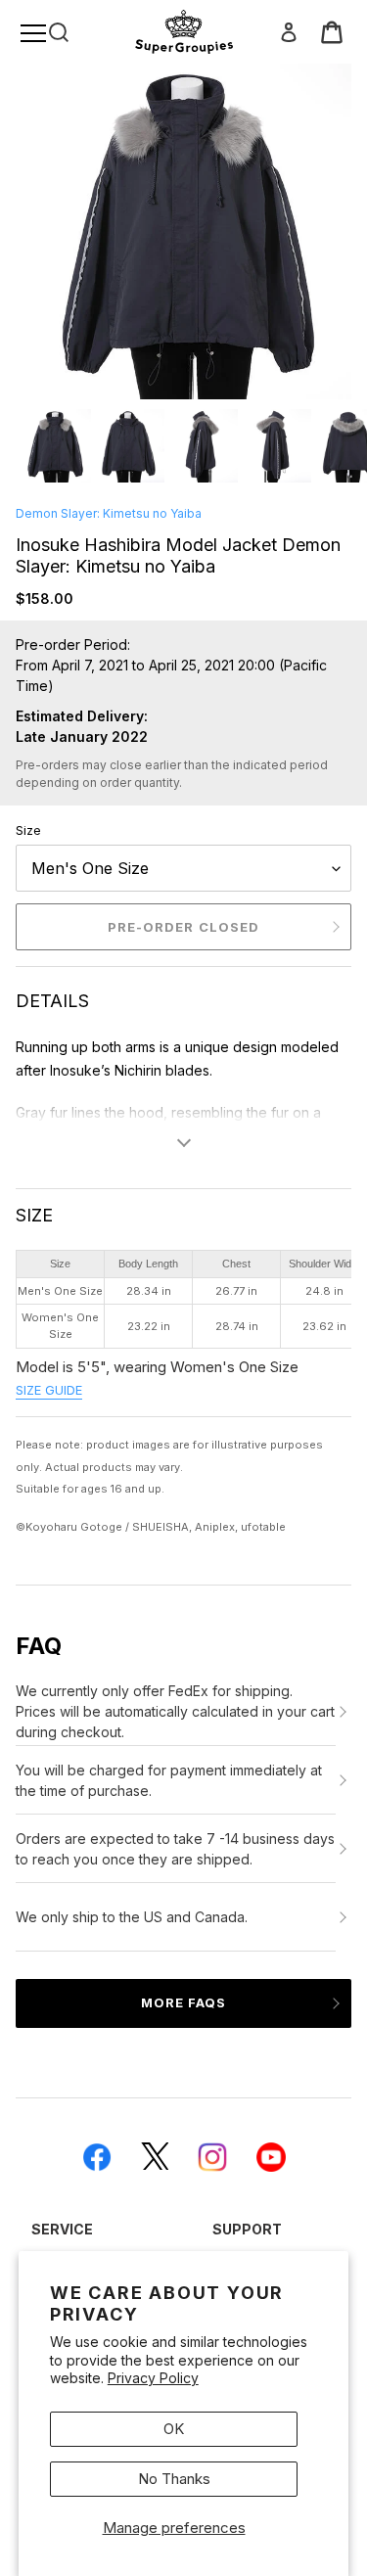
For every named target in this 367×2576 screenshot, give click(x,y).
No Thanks (174, 2479)
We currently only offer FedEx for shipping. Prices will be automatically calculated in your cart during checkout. (175, 1711)
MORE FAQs (183, 2002)
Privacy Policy (153, 2378)
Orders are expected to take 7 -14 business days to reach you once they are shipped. (175, 1849)
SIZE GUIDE (49, 1390)
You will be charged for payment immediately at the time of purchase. (169, 1780)
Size (28, 830)
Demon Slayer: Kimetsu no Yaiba (109, 513)
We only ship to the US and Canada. (132, 1917)
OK (174, 2429)
